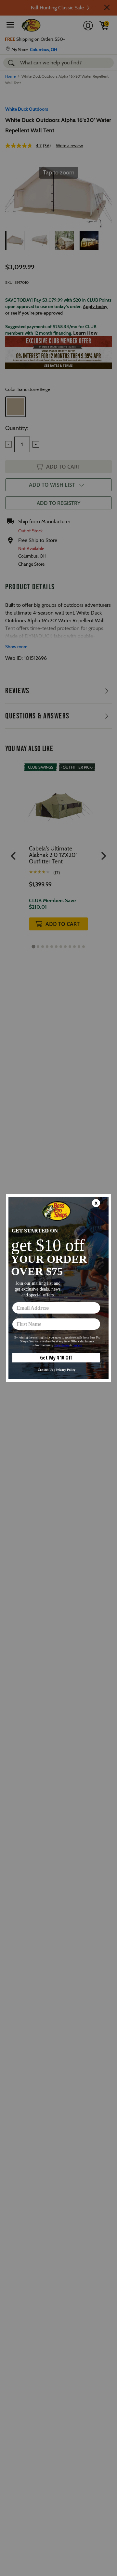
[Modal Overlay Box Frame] (58, 1288)
